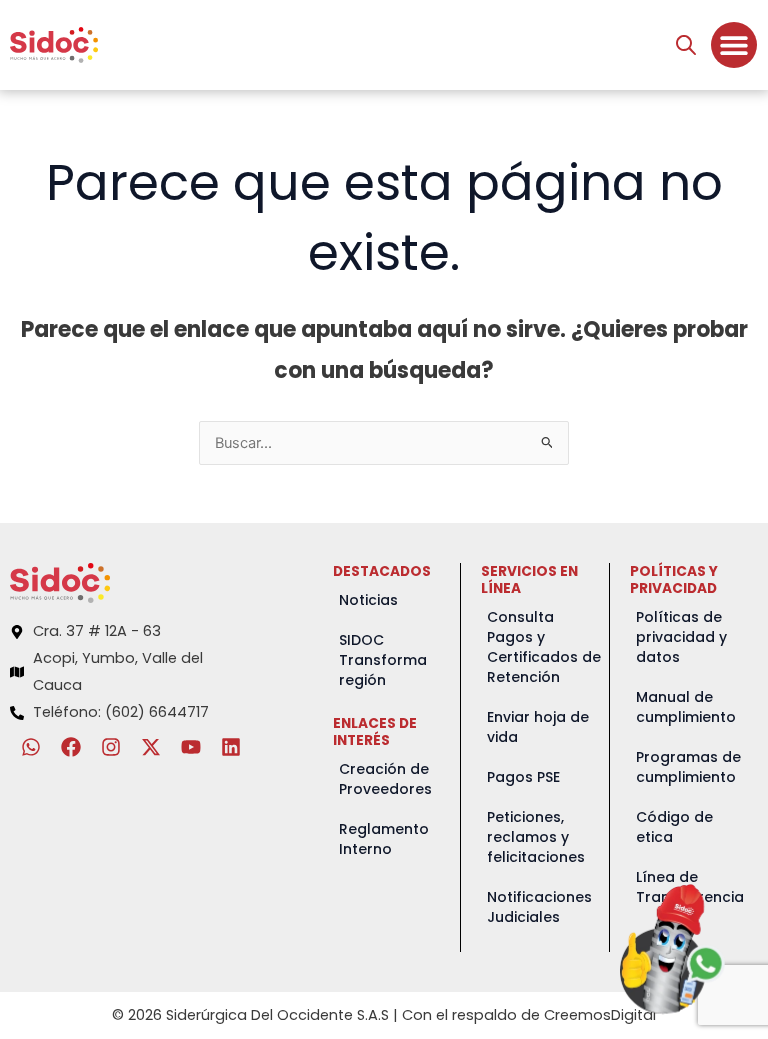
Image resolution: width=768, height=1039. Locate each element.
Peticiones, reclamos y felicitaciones (536, 837)
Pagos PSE (523, 777)
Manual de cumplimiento (686, 707)
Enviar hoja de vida (538, 727)
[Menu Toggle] (734, 45)
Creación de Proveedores (385, 779)
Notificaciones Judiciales (539, 907)
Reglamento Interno (384, 839)
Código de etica (674, 827)
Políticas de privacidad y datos (681, 637)
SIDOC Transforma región (383, 660)
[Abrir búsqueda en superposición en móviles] (686, 45)
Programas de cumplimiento (688, 767)
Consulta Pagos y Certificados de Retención (544, 647)
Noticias (368, 600)
